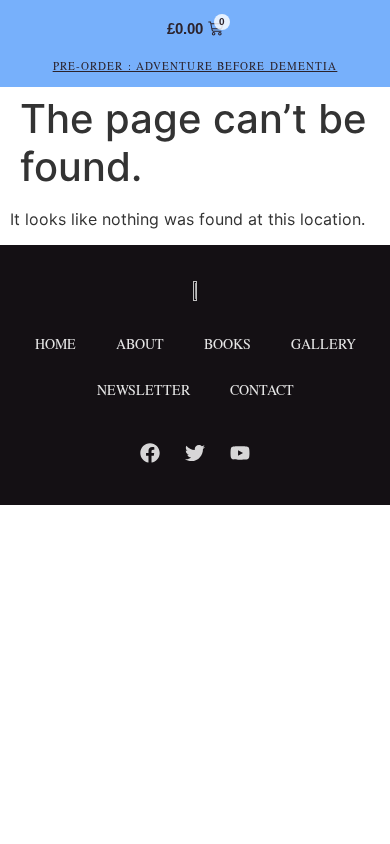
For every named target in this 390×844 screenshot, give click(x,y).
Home (55, 343)
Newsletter (143, 389)
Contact (262, 389)
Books (227, 343)
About (140, 343)
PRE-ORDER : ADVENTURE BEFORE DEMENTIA (195, 65)
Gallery (323, 343)
